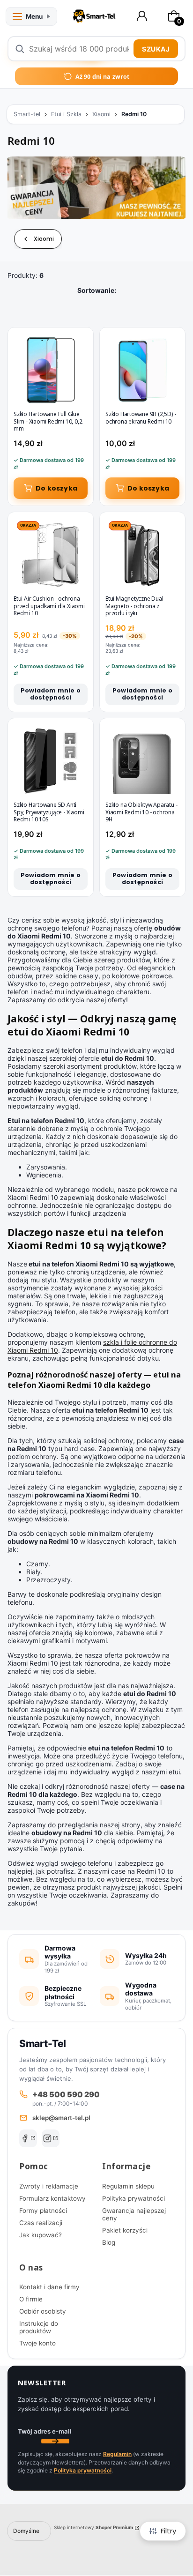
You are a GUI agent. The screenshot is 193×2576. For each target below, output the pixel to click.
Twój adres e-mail (45, 2431)
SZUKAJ (156, 49)
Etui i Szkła (66, 114)
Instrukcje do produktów (39, 2327)
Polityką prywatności (83, 2470)
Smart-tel (27, 114)
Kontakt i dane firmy (49, 2287)
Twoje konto (37, 2343)
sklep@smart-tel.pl (61, 2118)
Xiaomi (101, 114)
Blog (109, 2242)
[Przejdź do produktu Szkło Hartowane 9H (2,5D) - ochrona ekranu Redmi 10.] (142, 370)
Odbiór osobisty (43, 2311)
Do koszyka (56, 488)
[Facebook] (28, 2138)
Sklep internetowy (93, 2527)
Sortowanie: (97, 290)
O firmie (31, 2299)
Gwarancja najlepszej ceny (134, 2214)
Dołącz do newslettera (55, 2441)
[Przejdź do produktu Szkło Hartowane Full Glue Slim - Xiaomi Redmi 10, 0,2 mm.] (51, 370)
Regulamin (117, 2454)
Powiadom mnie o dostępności (51, 694)
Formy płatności (43, 2211)
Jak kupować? (41, 2235)
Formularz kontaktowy (52, 2198)
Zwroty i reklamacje (49, 2186)
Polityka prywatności (134, 2198)
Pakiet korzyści (125, 2230)
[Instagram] (51, 2138)
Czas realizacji (41, 2223)
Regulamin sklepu (128, 2186)
